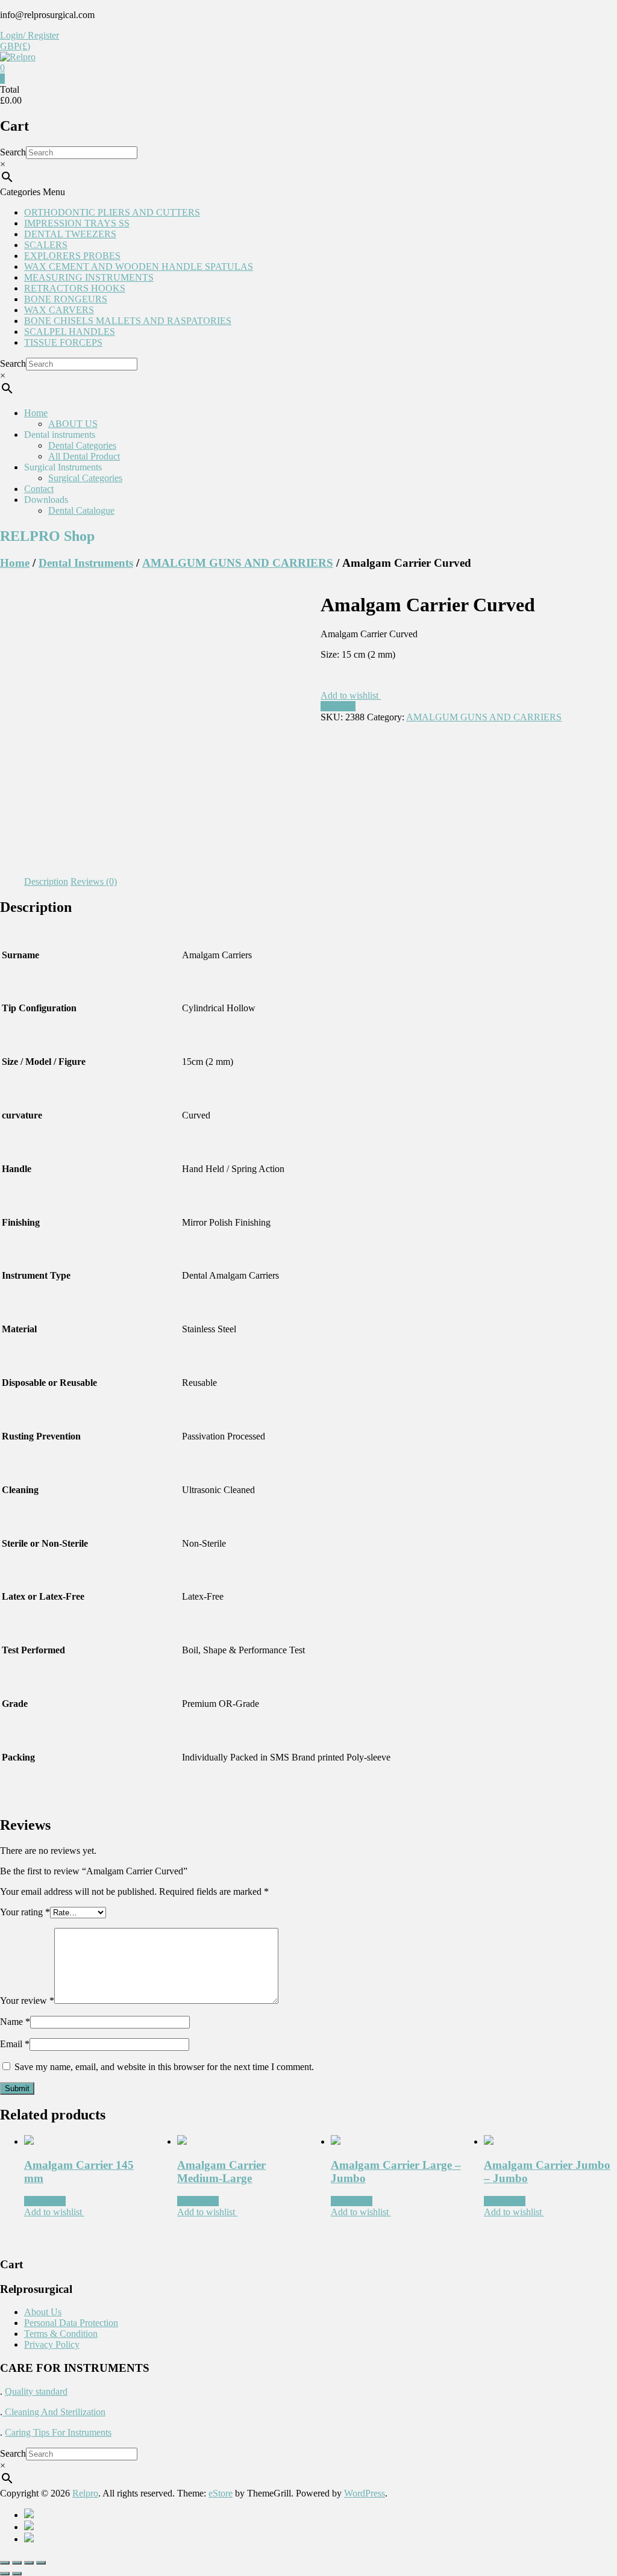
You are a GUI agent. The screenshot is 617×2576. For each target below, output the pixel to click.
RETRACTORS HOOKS (75, 288)
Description (46, 881)
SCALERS (46, 245)
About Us (43, 2312)
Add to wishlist (351, 695)
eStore (221, 2493)
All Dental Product (84, 456)
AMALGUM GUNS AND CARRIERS (238, 563)
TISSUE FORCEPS (63, 342)
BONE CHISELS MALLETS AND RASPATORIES (128, 321)
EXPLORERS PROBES (72, 256)
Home (36, 413)
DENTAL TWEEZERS (70, 234)
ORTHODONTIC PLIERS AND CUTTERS (112, 212)
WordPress (365, 2493)
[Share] (17, 2563)
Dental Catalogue (81, 510)
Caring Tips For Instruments (58, 2432)
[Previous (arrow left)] (5, 2574)
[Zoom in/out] (41, 2563)
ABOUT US (73, 424)
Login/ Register (30, 35)
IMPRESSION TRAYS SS (77, 223)
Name (15, 2022)
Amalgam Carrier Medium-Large (221, 2172)
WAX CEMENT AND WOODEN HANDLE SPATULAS (139, 267)
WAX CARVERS (59, 310)
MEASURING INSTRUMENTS (89, 277)
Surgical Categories (85, 478)
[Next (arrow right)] (17, 2574)
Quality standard (36, 2391)
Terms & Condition (61, 2334)
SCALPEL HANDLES (70, 332)
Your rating (25, 1912)
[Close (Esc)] (5, 2563)
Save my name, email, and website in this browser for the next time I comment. (164, 2067)
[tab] (46, 882)
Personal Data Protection (71, 2323)
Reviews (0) (94, 881)
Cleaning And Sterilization (54, 2412)
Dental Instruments (86, 563)
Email (15, 2044)
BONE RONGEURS (66, 299)
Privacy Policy (52, 2344)
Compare (338, 706)
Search (13, 152)
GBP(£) (15, 46)
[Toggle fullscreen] (29, 2563)
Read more (45, 2201)
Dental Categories (82, 445)
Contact (39, 489)
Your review (27, 2001)
